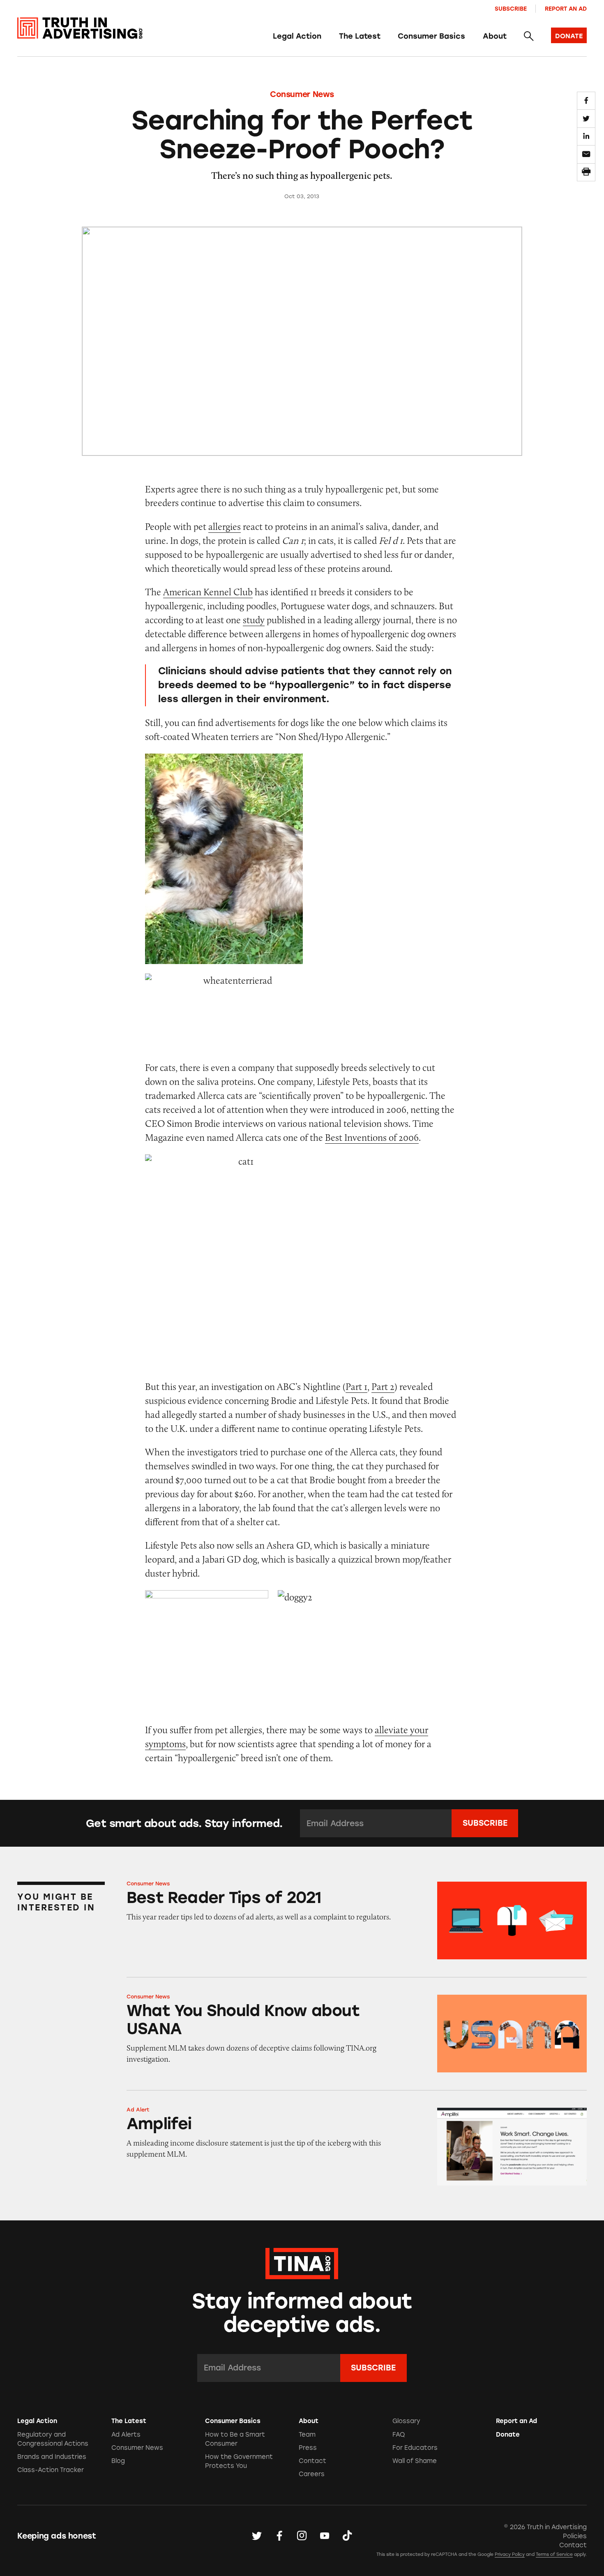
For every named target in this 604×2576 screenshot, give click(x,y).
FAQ (399, 2435)
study (254, 620)
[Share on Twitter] (586, 118)
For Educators (415, 2448)
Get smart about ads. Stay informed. (184, 1823)
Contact (312, 2461)
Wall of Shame (415, 2461)
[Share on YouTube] (325, 2536)
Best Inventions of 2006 (372, 1137)
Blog (118, 2461)
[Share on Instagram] (302, 2536)
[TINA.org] (302, 2262)
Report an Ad (566, 9)
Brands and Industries (52, 2457)
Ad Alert (138, 2110)
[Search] (529, 37)
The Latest (360, 36)
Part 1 (356, 1386)
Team (307, 2435)
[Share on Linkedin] (586, 136)
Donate (508, 2435)
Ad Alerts (126, 2435)
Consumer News (302, 94)
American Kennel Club (208, 592)
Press (308, 2448)
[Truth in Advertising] (80, 28)
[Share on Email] (586, 154)
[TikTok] (347, 2536)
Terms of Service (554, 2554)
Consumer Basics (431, 36)
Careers (312, 2474)
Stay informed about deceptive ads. (302, 2313)
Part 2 (383, 1386)
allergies (225, 526)
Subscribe (511, 9)
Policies (575, 2536)
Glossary (406, 2421)
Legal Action (297, 36)
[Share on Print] (586, 172)
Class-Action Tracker (51, 2470)
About (495, 36)
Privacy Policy (510, 2554)
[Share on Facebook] (586, 101)
